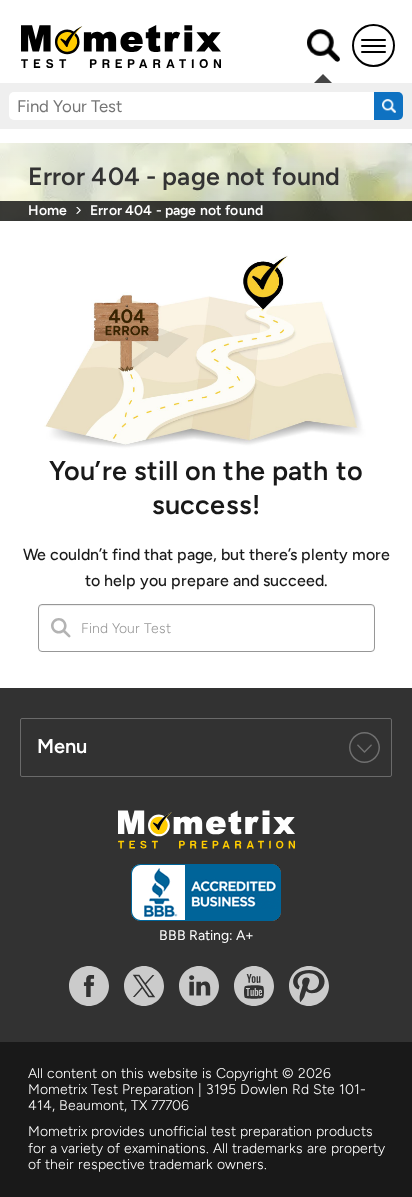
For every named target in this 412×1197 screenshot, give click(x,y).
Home (48, 210)
